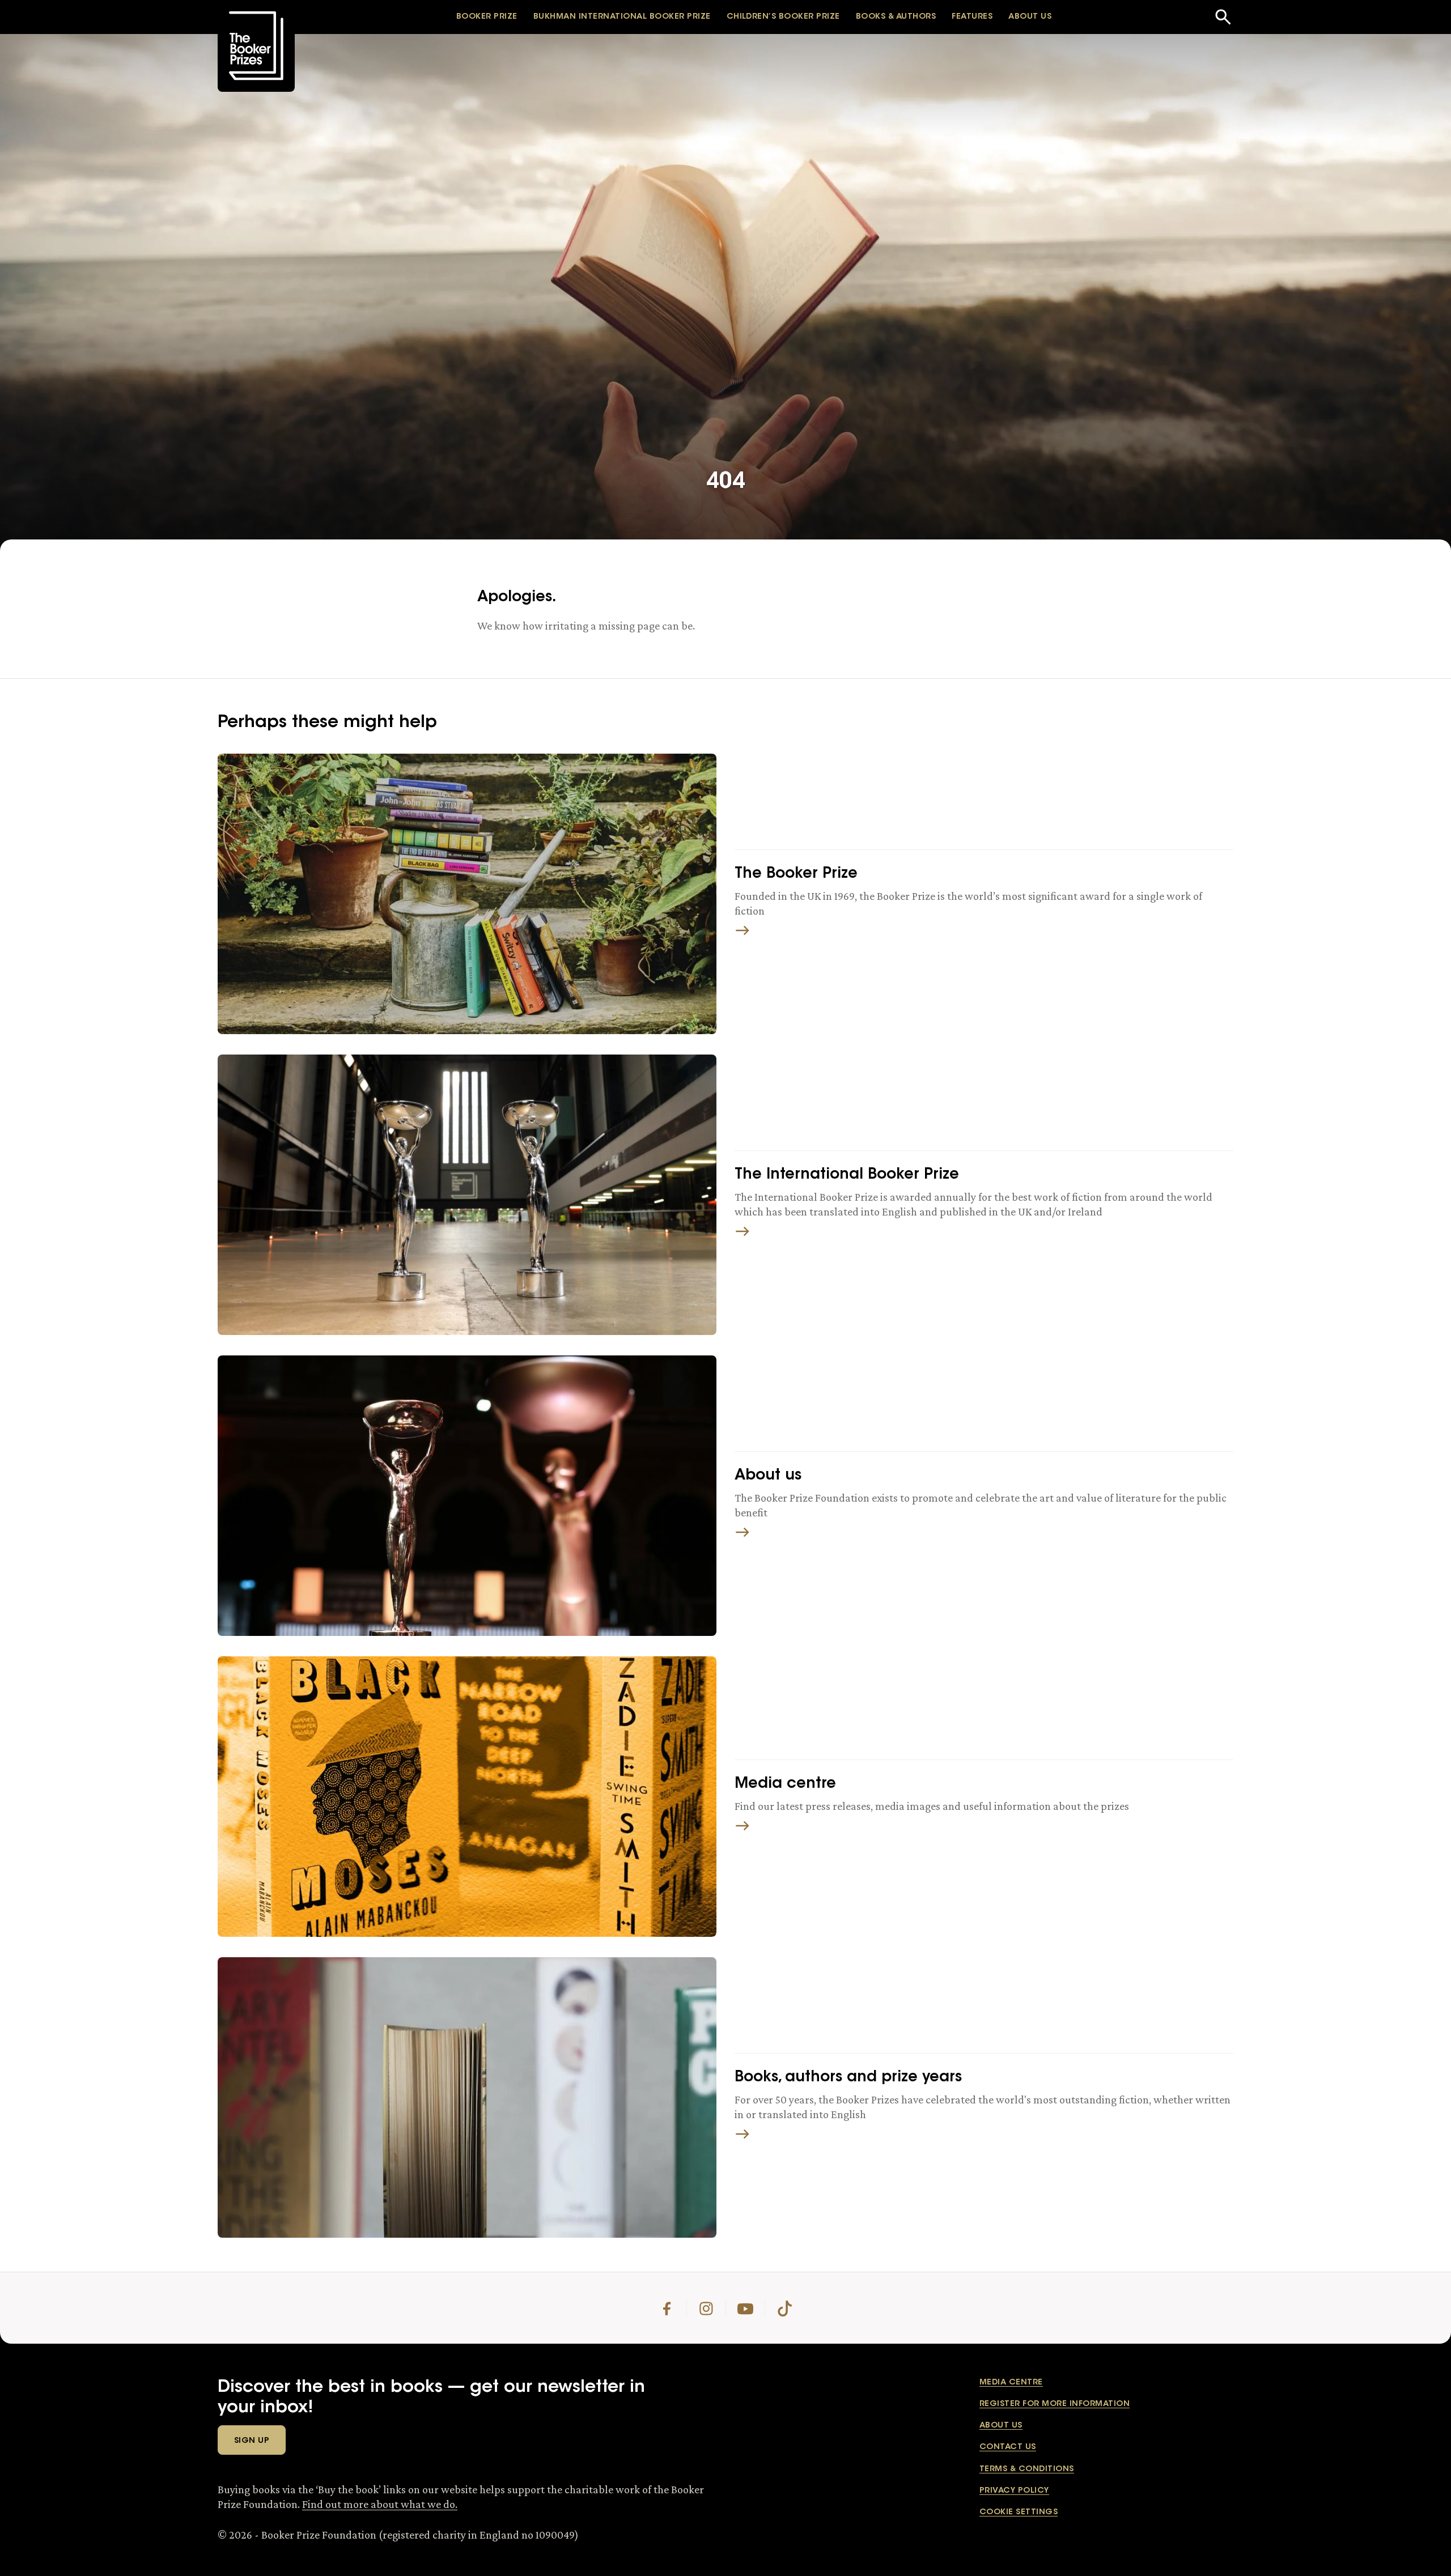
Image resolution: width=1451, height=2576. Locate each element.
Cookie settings (1019, 2513)
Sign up (252, 2441)
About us (1001, 2426)
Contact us (1008, 2447)
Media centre (1011, 2383)
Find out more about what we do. (380, 2504)
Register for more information (1055, 2404)
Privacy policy (1014, 2491)
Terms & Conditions (1027, 2469)
